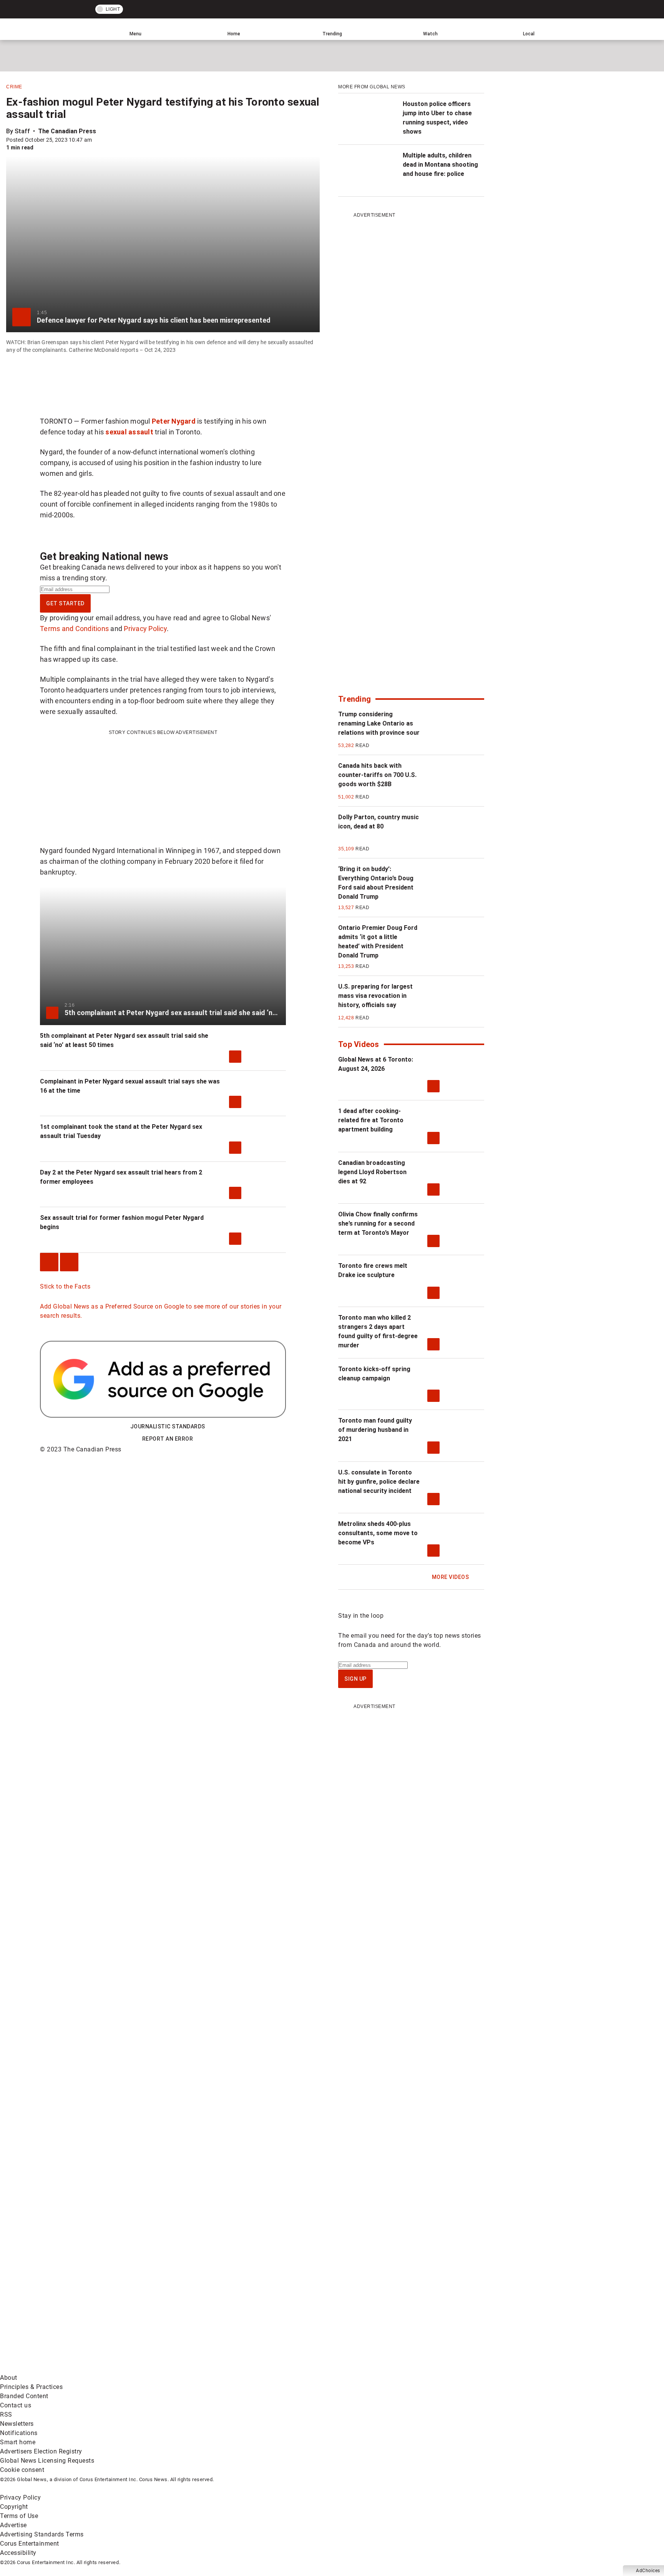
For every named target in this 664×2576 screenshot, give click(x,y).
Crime (14, 87)
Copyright (14, 2507)
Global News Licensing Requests (47, 2461)
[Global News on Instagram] (409, 2308)
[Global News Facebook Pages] (59, 2308)
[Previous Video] (49, 1262)
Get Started (65, 603)
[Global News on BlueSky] (409, 2368)
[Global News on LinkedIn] (59, 2368)
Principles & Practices (31, 2387)
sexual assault (129, 432)
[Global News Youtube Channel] (293, 2308)
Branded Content (24, 2396)
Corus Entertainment (30, 2544)
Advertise (13, 2525)
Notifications (19, 2433)
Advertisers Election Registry (41, 2451)
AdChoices (648, 2571)
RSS (6, 2414)
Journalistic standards (168, 1426)
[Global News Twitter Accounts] (176, 2308)
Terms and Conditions (74, 629)
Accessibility (18, 2553)
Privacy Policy (145, 629)
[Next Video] (69, 1262)
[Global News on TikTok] (176, 2368)
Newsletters (17, 2424)
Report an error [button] (168, 1439)
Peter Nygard (174, 421)
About (9, 2378)
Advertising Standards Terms (42, 2534)
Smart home (18, 2442)
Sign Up (355, 1679)
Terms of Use (19, 2516)
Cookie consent (22, 2470)
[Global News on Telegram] (293, 2368)
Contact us (16, 2405)
